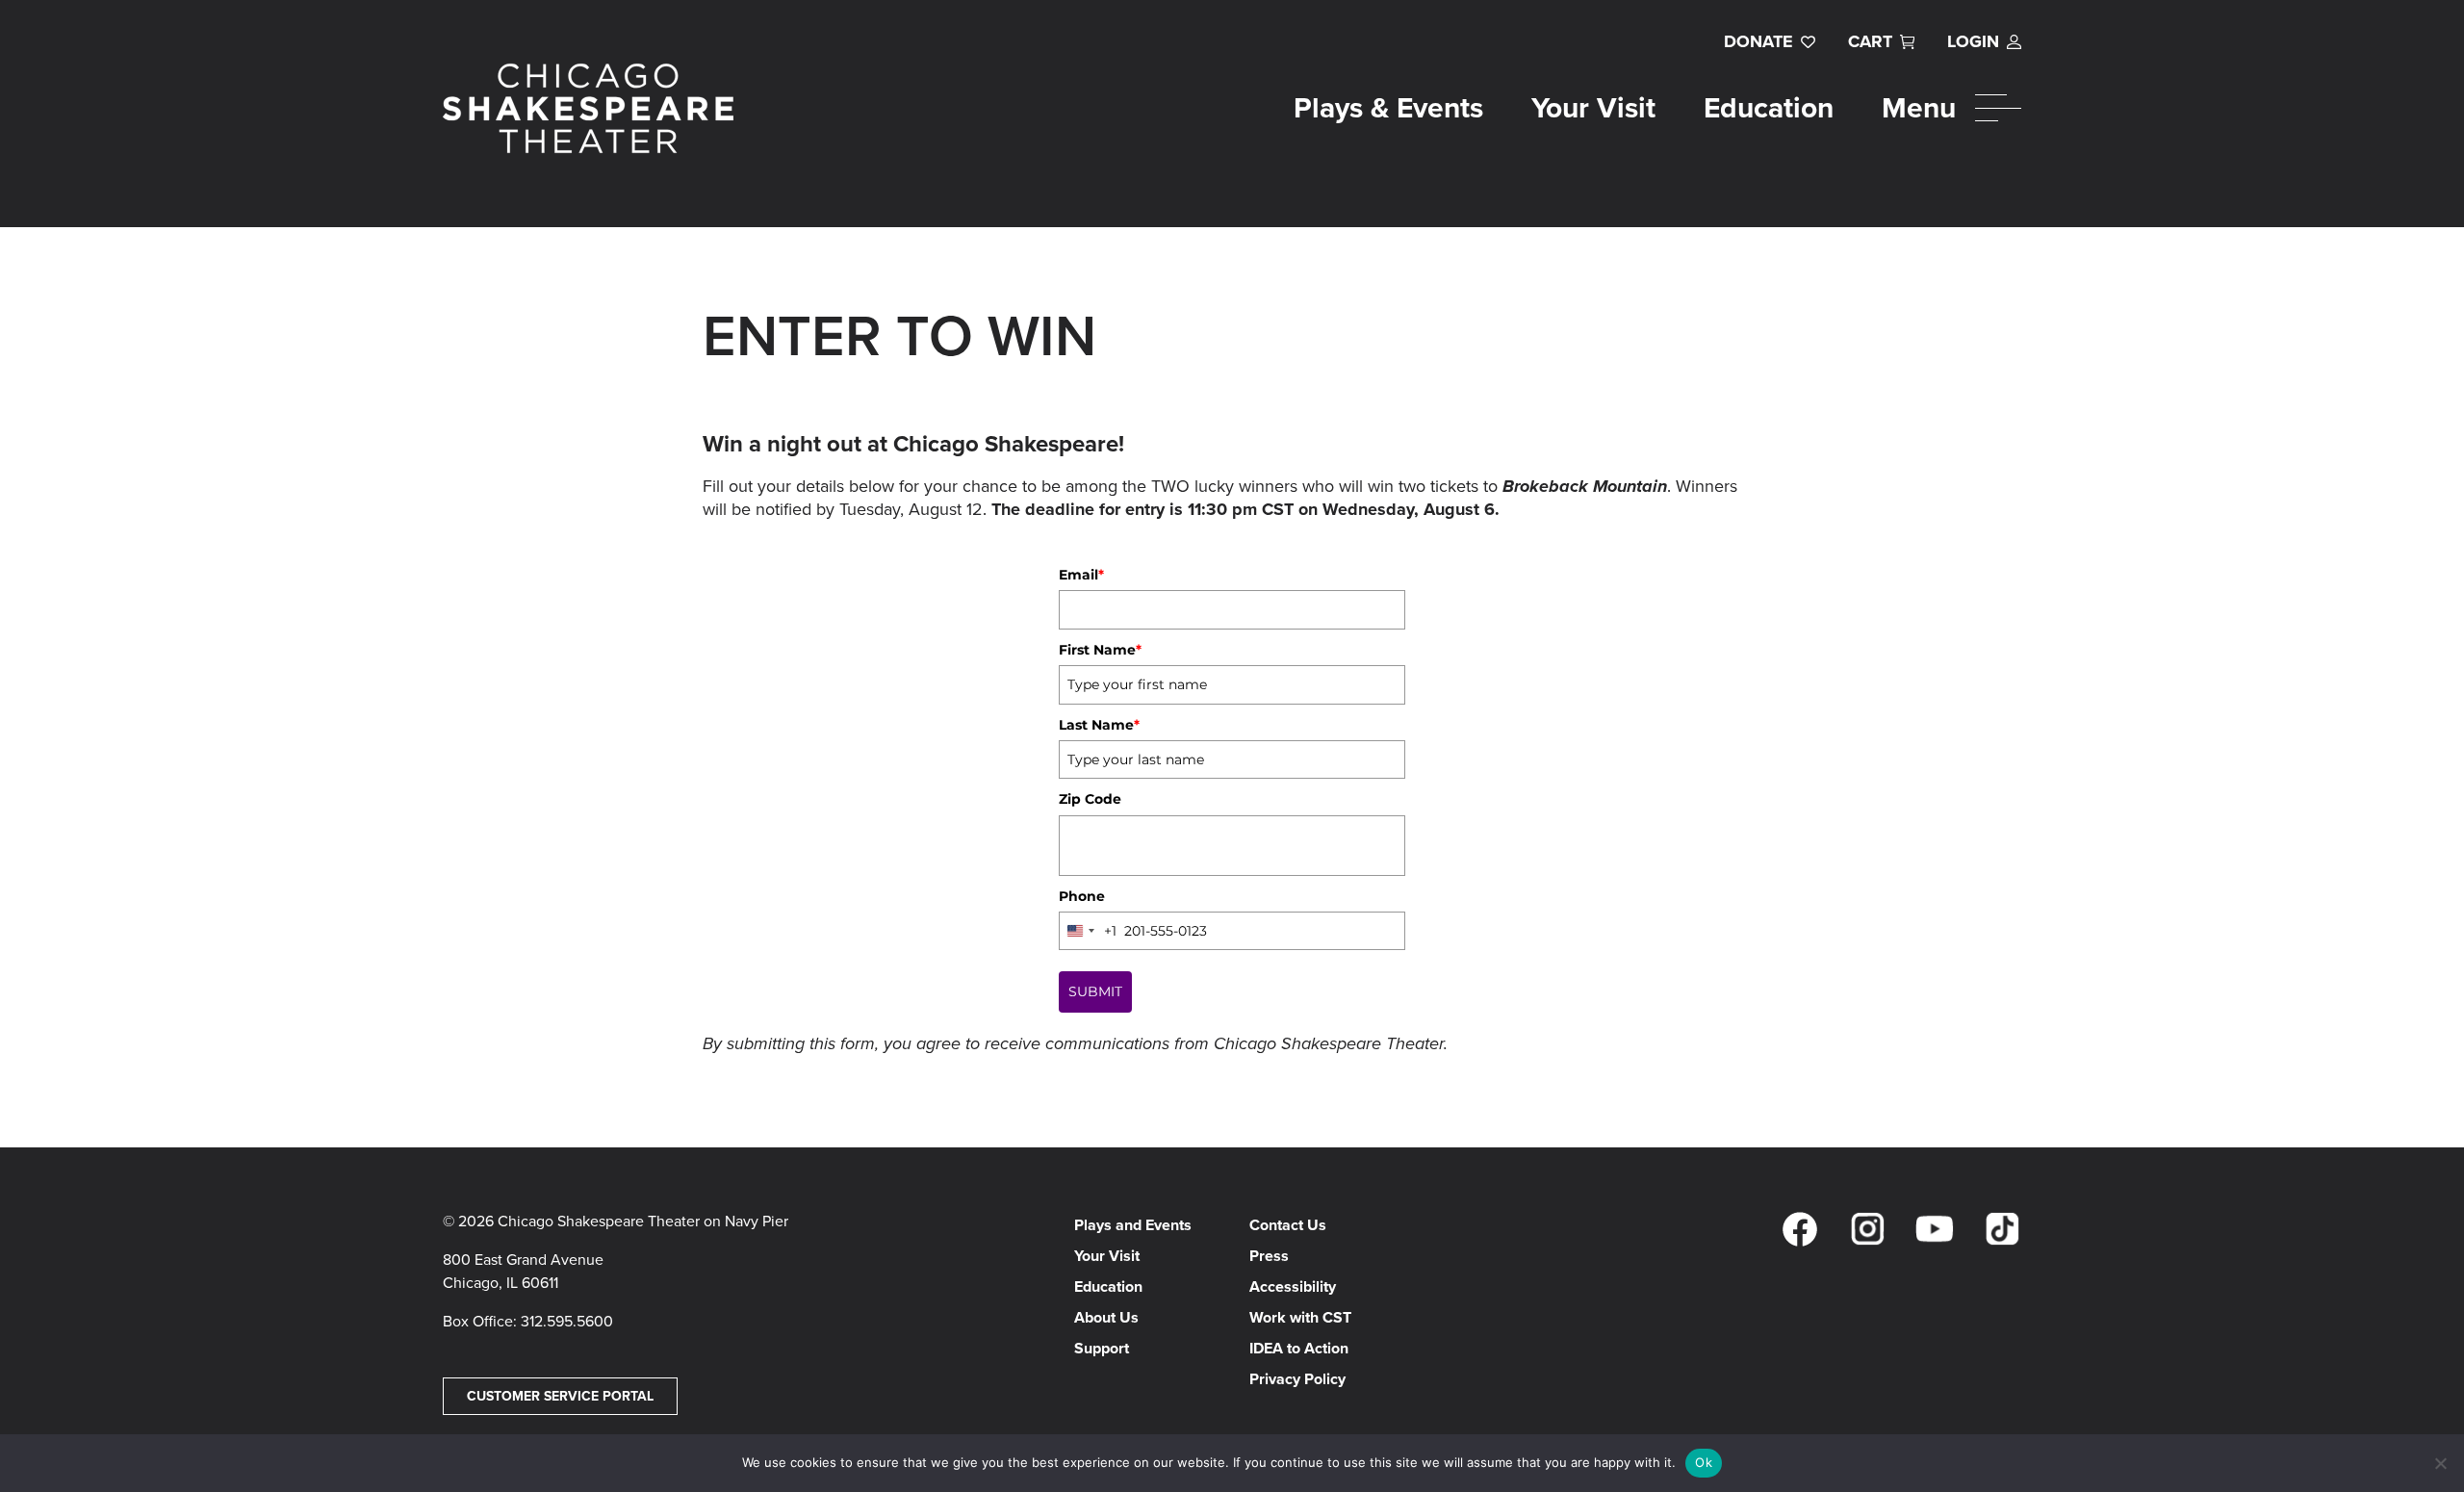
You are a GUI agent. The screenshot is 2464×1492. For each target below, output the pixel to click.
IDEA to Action (1299, 1348)
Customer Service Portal (560, 1396)
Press (1269, 1256)
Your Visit (1593, 108)
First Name (1100, 650)
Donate (1758, 41)
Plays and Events (1133, 1225)
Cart (1870, 41)
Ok (1704, 1462)
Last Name (1099, 725)
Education (1769, 108)
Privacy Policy (1297, 1379)
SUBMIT (1095, 991)
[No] (2440, 1463)
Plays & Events (1388, 108)
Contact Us (1288, 1225)
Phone (1082, 896)
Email (1081, 575)
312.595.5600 (567, 1321)
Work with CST (1300, 1317)
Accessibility (1293, 1286)
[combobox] (1088, 931)
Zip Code (1090, 799)
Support (1102, 1348)
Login (1973, 41)
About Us (1106, 1317)
